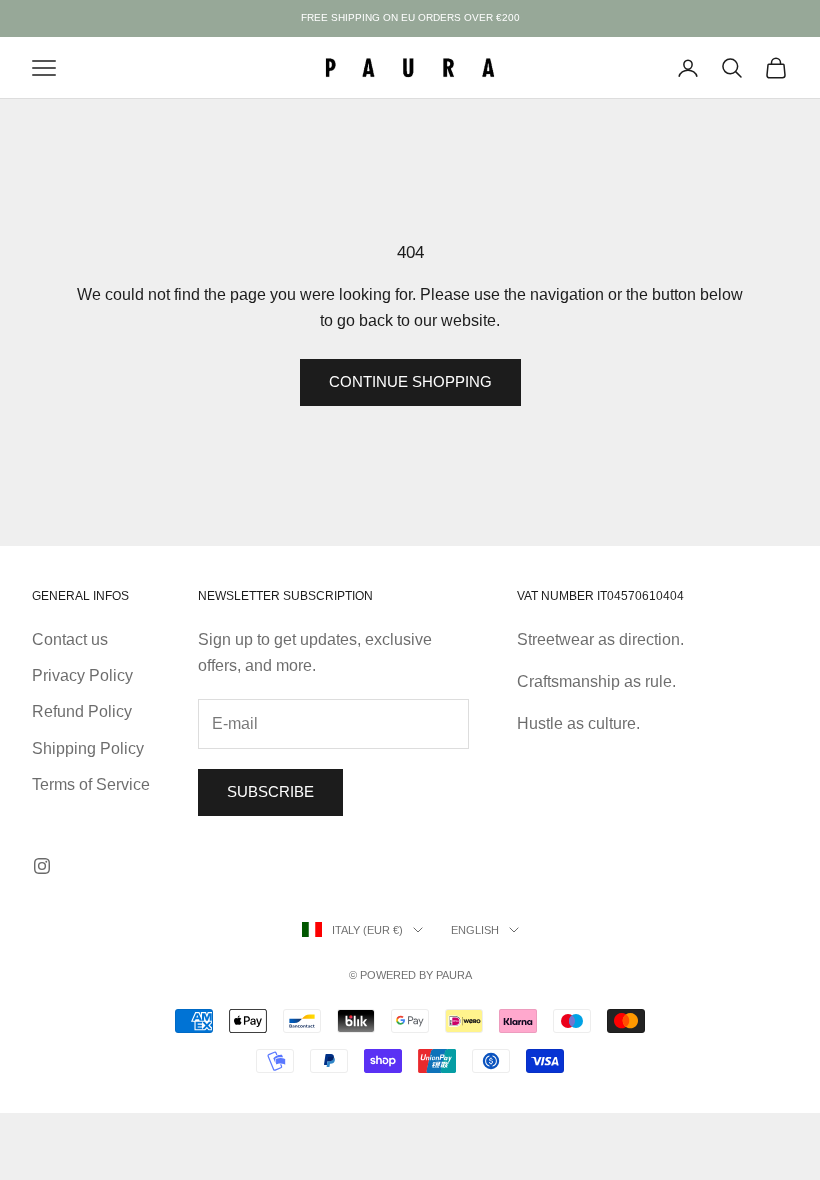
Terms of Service (91, 784)
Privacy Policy (82, 675)
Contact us (70, 639)
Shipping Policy (88, 748)
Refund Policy (82, 711)
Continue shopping (410, 381)
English (475, 930)
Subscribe (270, 791)
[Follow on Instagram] (42, 866)
